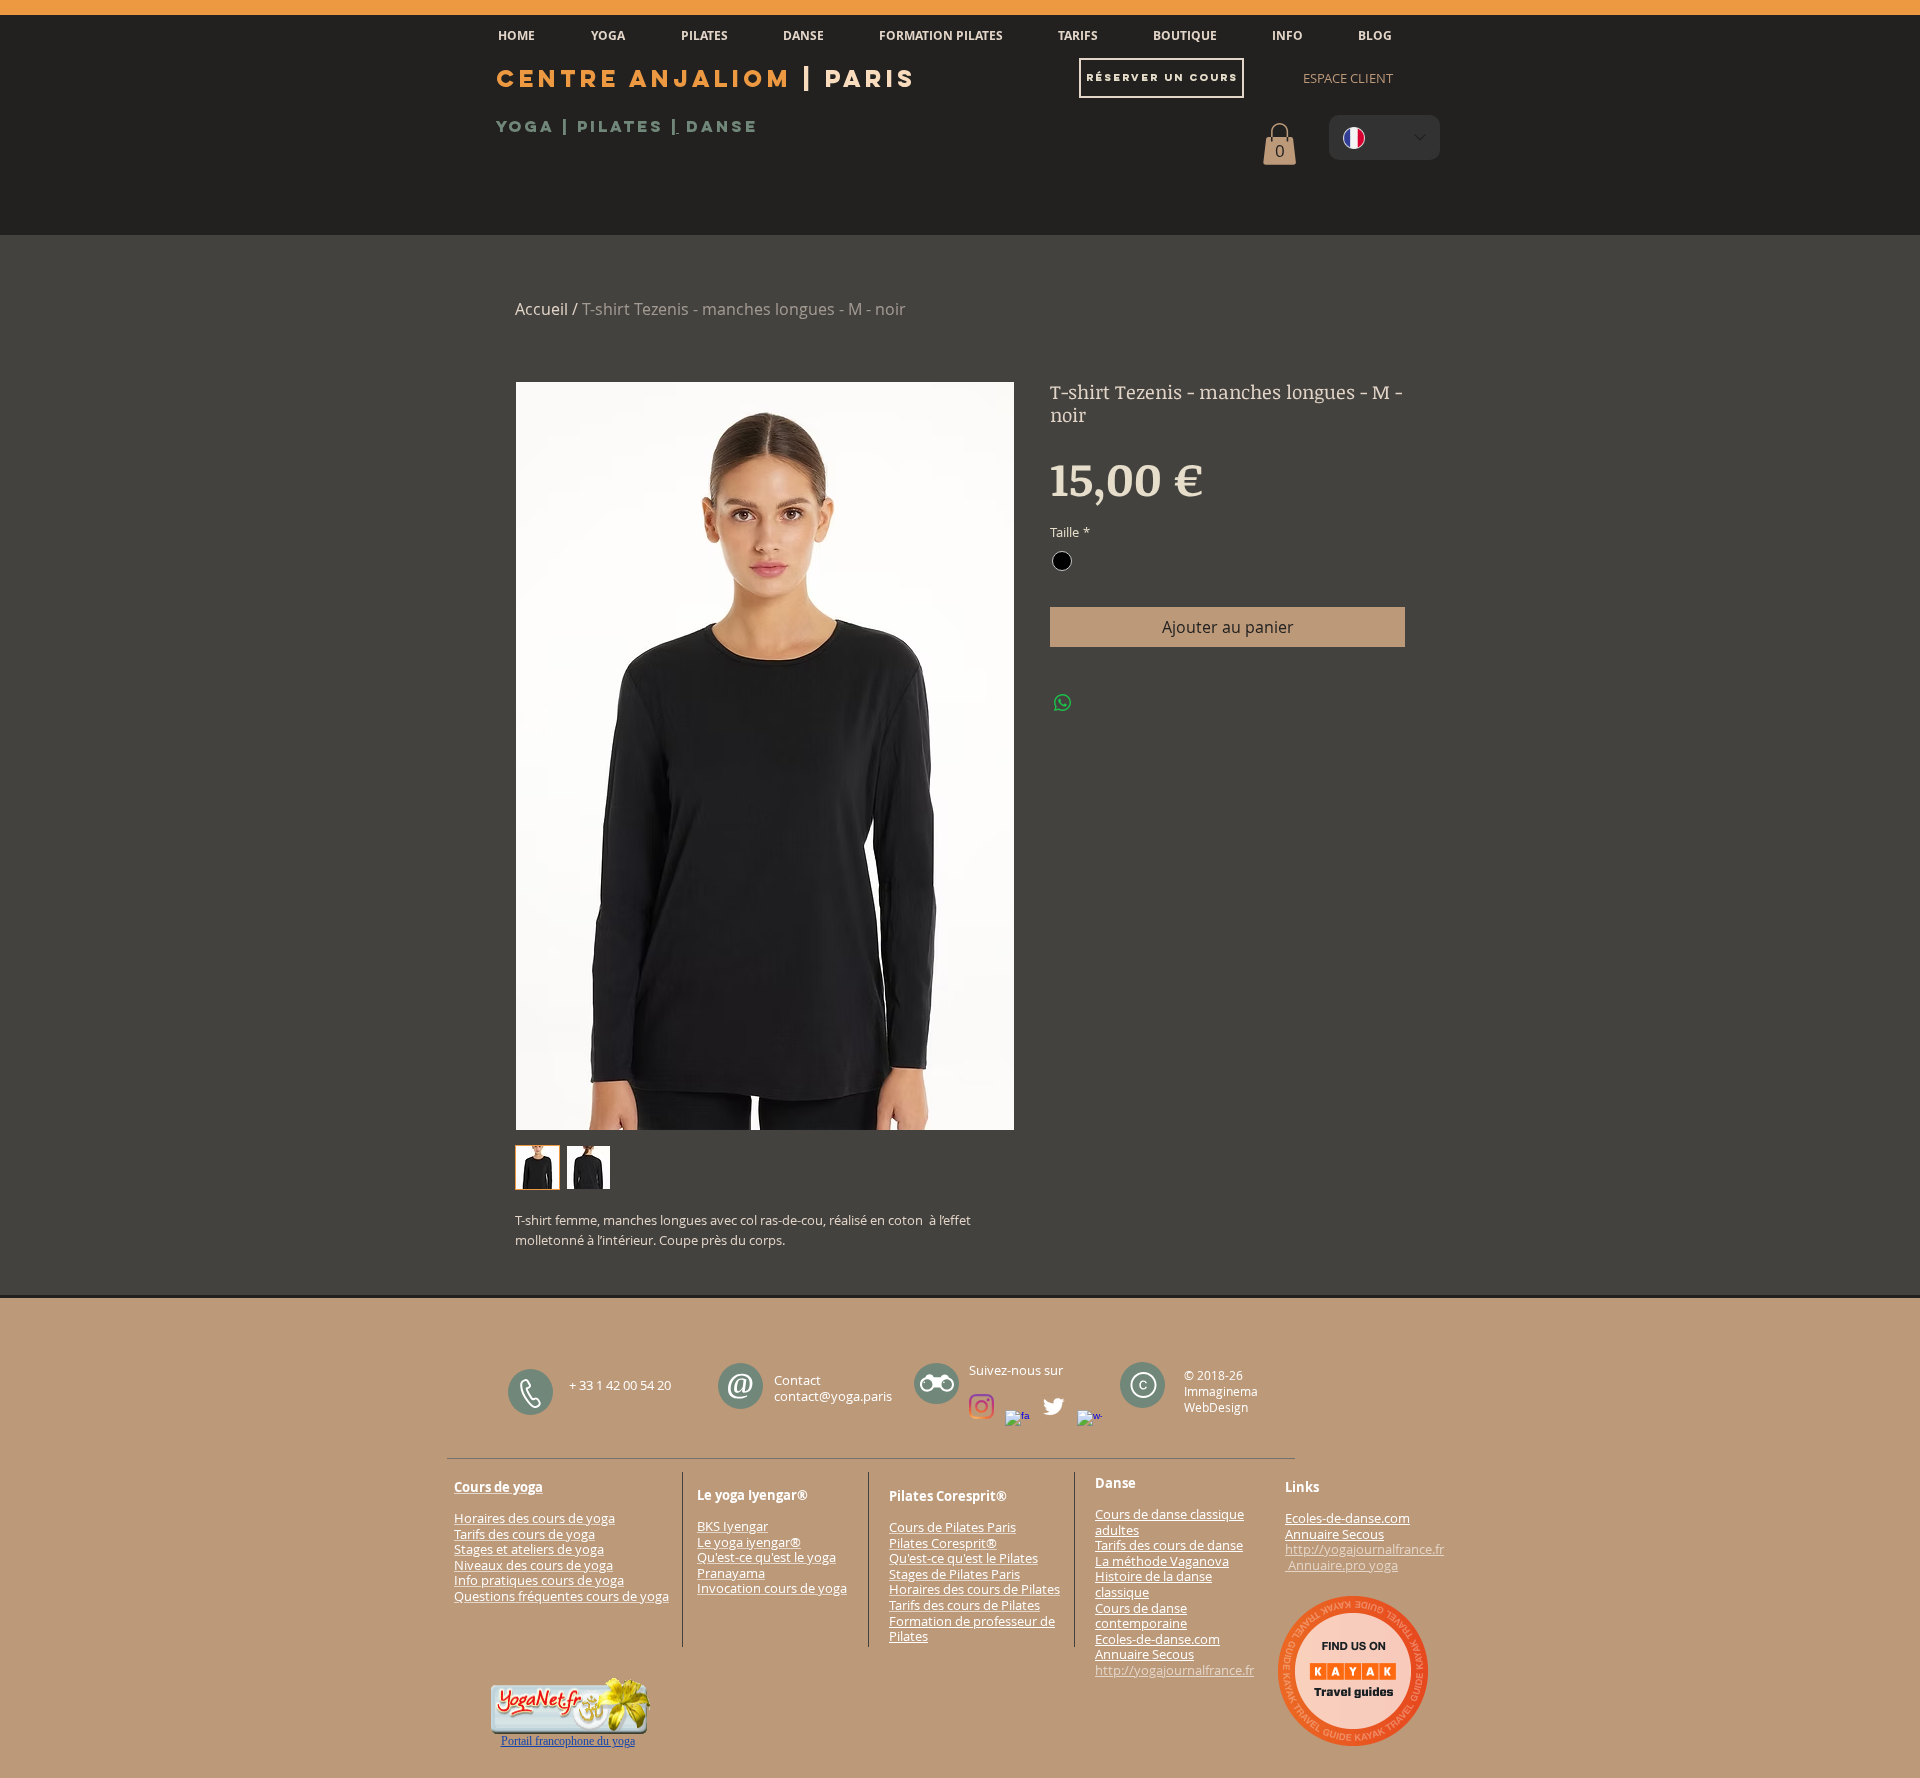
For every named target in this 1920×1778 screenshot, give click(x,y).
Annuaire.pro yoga (1341, 1565)
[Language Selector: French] (1384, 137)
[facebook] (1017, 1422)
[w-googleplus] (1089, 1422)
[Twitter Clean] (1053, 1406)
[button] (608, 36)
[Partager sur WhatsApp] (1063, 703)
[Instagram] (981, 1406)
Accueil (541, 309)
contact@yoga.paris (833, 1396)
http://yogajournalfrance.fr (1174, 1670)
